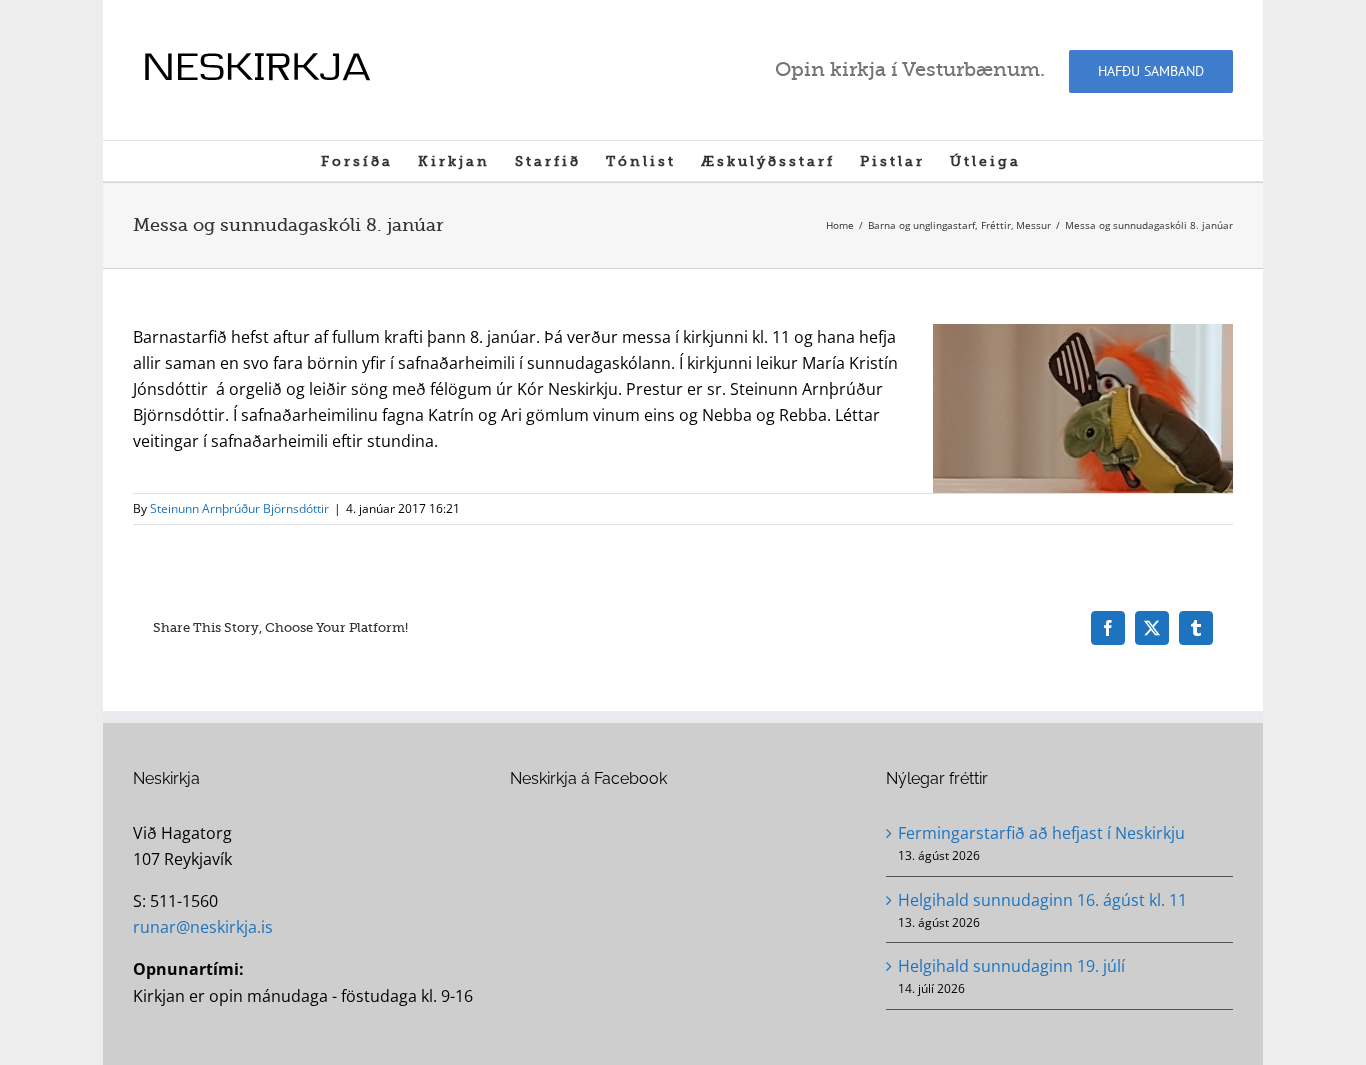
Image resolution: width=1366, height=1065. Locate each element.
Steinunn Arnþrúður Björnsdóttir (239, 508)
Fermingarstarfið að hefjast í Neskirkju (1041, 833)
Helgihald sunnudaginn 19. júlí (1011, 966)
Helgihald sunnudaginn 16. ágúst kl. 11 (1042, 900)
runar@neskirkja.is (203, 927)
